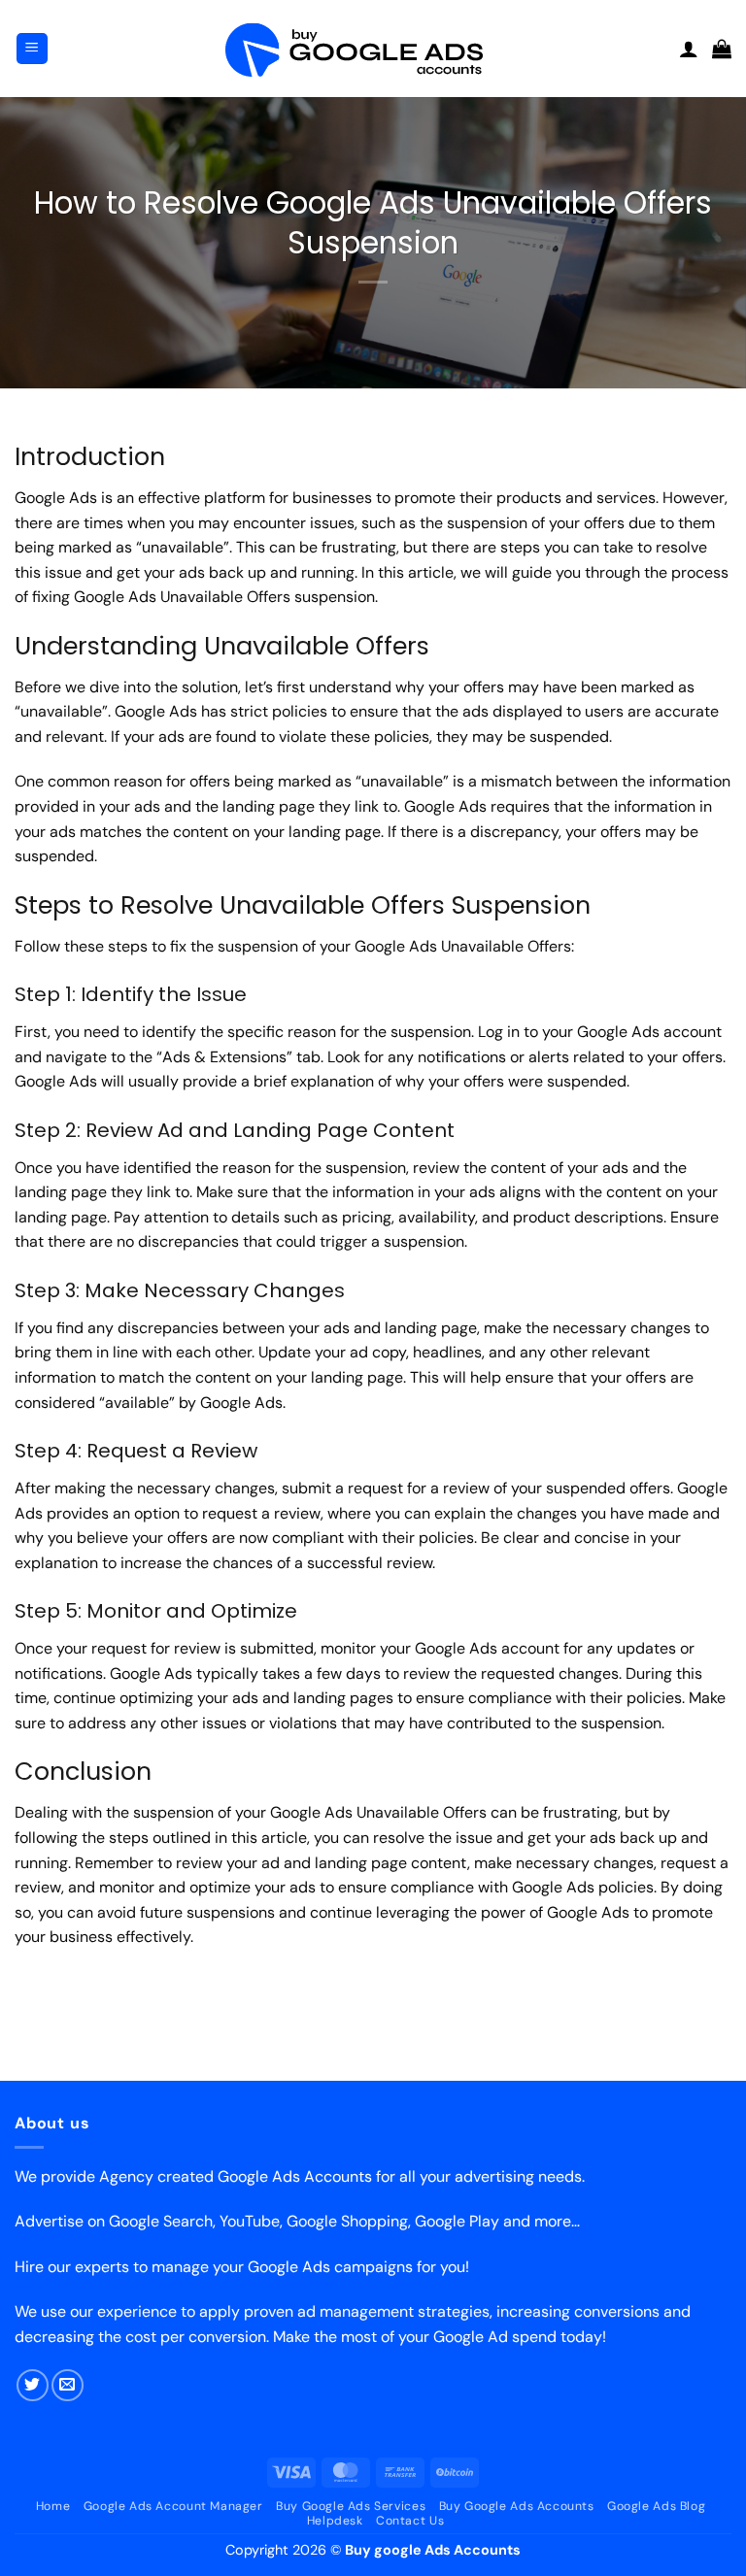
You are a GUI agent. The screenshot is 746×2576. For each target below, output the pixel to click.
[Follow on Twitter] (33, 2385)
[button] (32, 49)
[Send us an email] (68, 2385)
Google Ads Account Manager (173, 2506)
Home (53, 2506)
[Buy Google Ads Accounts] (373, 49)
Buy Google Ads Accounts (517, 2506)
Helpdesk (335, 2521)
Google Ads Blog (656, 2506)
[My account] (689, 49)
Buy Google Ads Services (351, 2506)
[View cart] (722, 49)
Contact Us (410, 2521)
